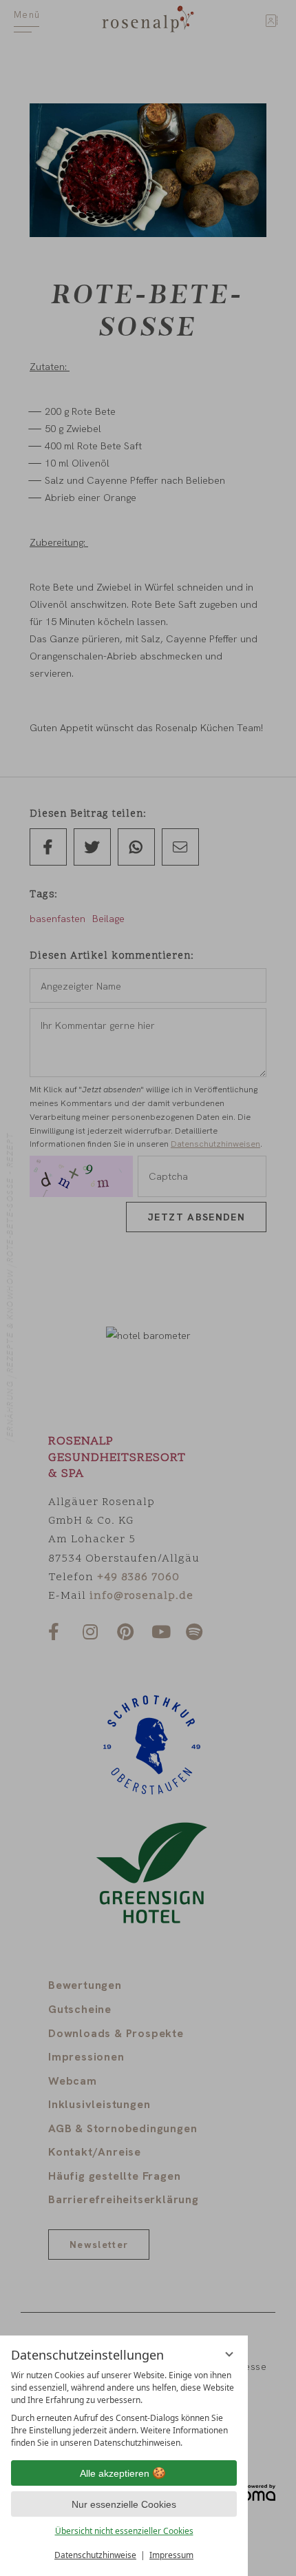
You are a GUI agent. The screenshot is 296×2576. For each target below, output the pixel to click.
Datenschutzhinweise (95, 2555)
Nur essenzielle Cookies (124, 2504)
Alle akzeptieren (115, 2473)
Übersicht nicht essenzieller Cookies (124, 2531)
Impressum (171, 2555)
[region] (124, 2409)
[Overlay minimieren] (229, 2354)
